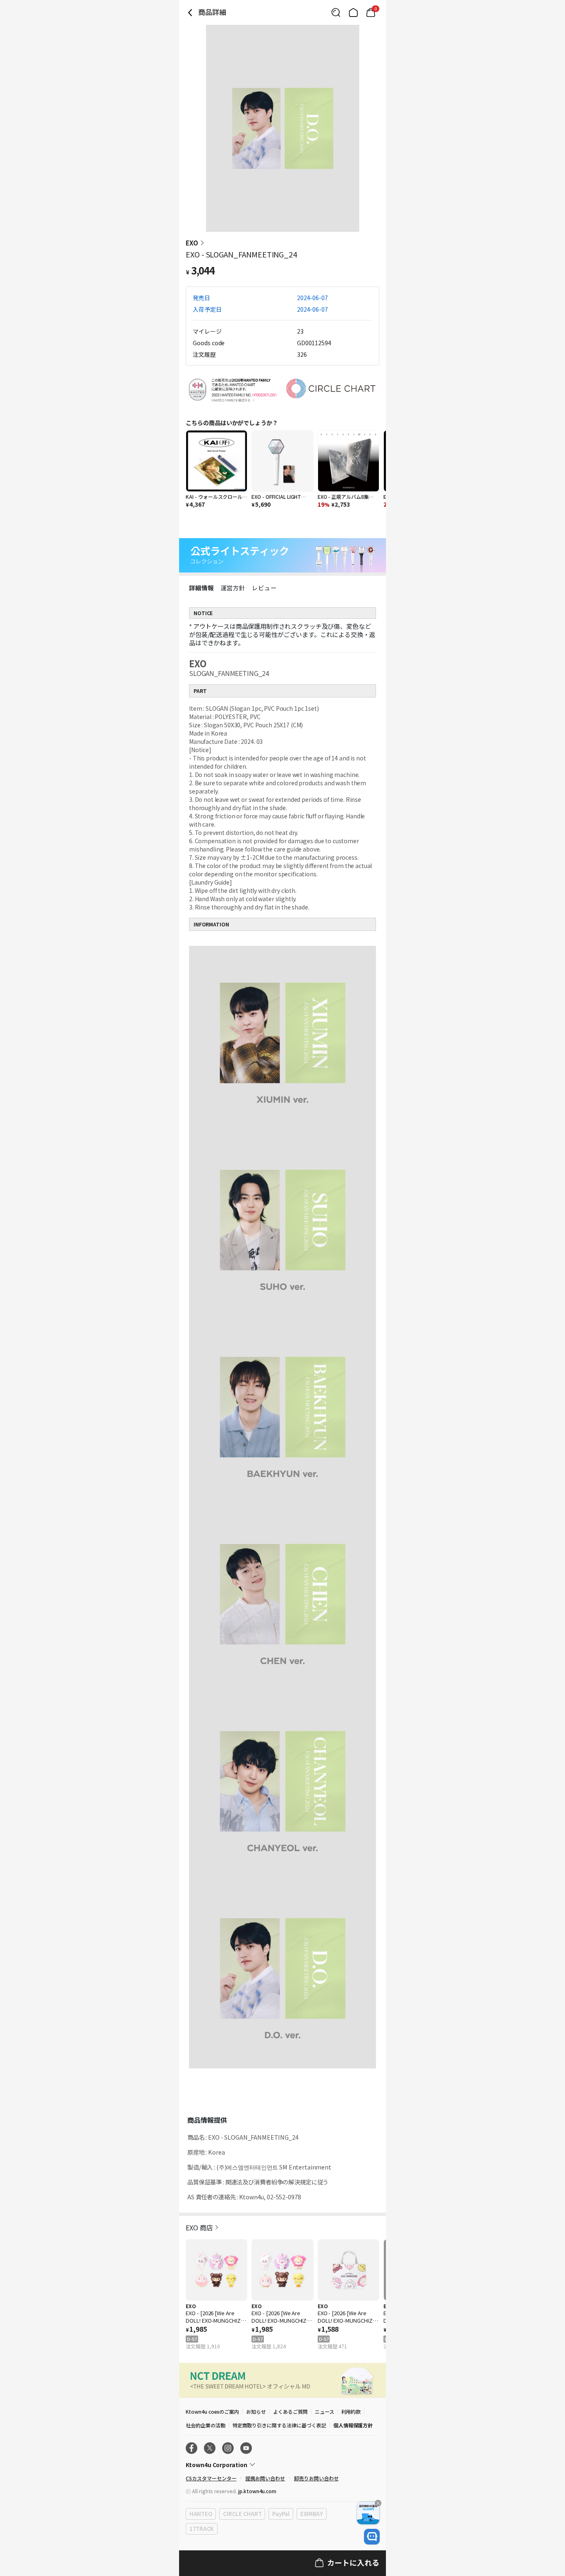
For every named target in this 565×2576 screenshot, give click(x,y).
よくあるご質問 (290, 2411)
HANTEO (201, 2514)
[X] (210, 2448)
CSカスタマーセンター (211, 2478)
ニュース (324, 2411)
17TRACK (202, 2529)
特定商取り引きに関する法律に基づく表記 (279, 2425)
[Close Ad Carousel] (378, 2503)
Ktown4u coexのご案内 (212, 2411)
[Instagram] (228, 2448)
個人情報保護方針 (353, 2425)
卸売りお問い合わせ (316, 2478)
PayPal (281, 2514)
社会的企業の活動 (206, 2425)
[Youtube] (246, 2448)
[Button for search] (336, 12)
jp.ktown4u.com (257, 2491)
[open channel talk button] (372, 2537)
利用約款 (351, 2411)
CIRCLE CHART (242, 2514)
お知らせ (256, 2411)
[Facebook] (192, 2448)
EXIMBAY (312, 2514)
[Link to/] (353, 12)
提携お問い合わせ (265, 2478)
